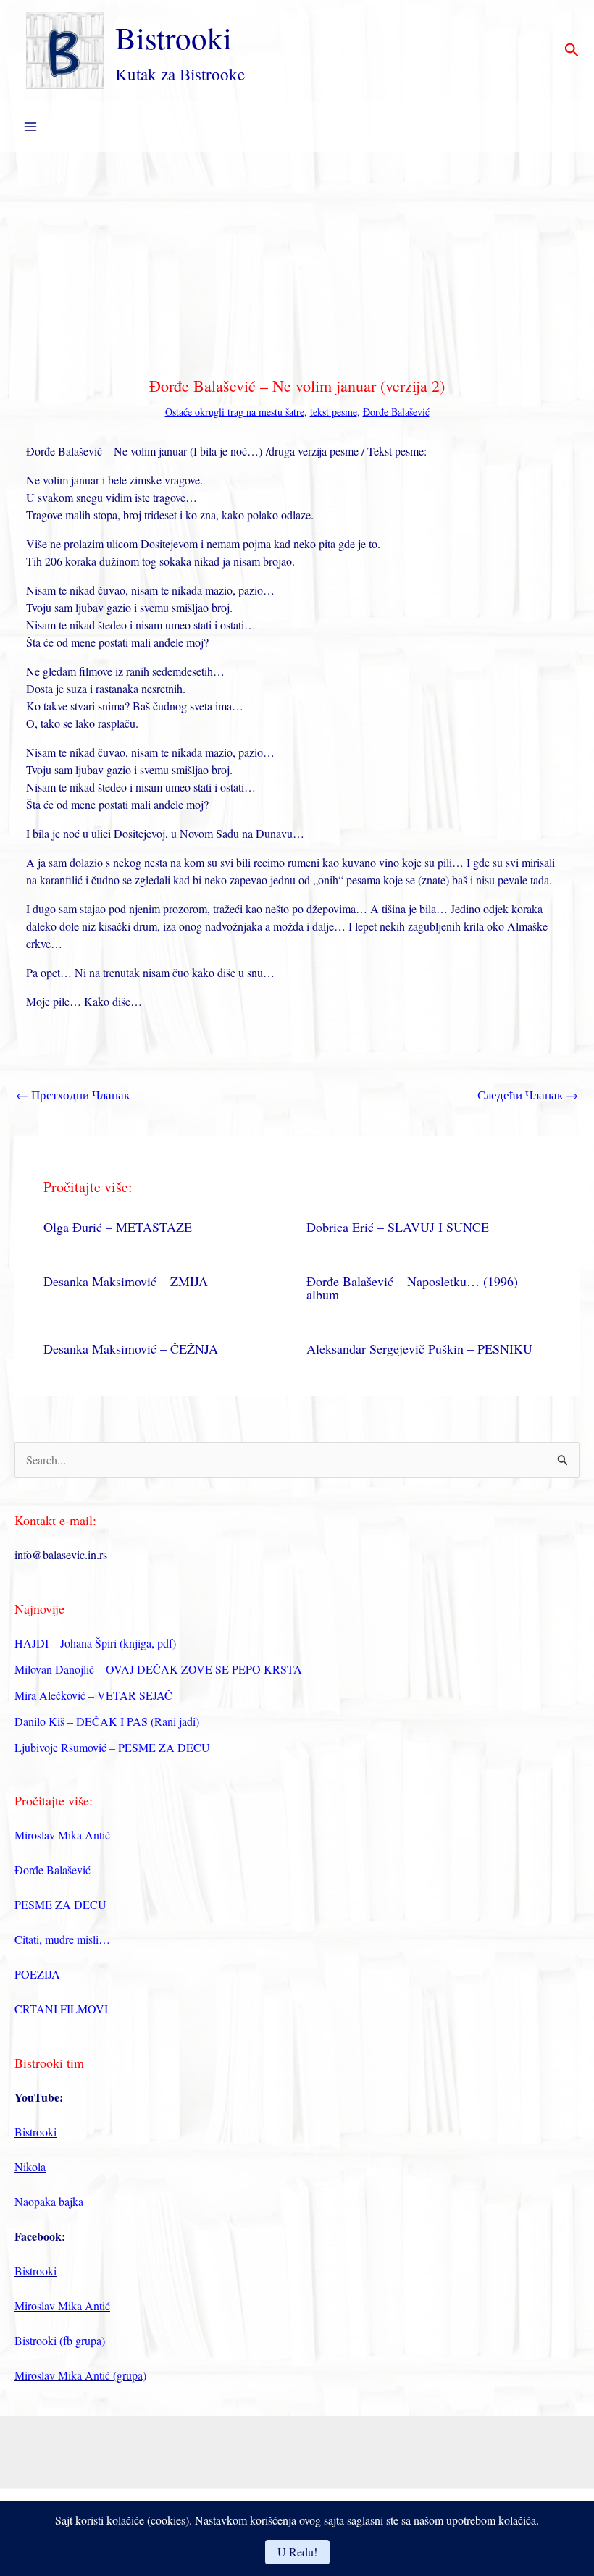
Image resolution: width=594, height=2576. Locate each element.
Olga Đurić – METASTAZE (118, 1227)
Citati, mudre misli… (62, 1939)
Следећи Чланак (528, 1095)
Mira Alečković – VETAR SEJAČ (93, 1695)
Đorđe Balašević (396, 412)
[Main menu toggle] (30, 127)
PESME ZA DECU (60, 1904)
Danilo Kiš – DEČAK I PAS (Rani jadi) (107, 1721)
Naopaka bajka (49, 2201)
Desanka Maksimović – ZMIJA (126, 1281)
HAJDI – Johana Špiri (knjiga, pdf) (95, 1643)
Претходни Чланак (73, 1095)
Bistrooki (173, 37)
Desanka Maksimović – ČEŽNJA (131, 1348)
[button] (572, 51)
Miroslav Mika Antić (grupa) (80, 2375)
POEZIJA (37, 1974)
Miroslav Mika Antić (62, 1835)
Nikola (30, 2166)
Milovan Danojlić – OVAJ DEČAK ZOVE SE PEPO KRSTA (158, 1669)
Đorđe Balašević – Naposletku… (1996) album (412, 1288)
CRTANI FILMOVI (61, 2009)
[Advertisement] (297, 261)
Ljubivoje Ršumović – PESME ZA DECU (112, 1747)
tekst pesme (334, 412)
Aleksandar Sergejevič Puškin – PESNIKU (419, 1348)
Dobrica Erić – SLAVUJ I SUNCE (398, 1227)
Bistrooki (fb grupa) (60, 2340)
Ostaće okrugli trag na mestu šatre (235, 412)
